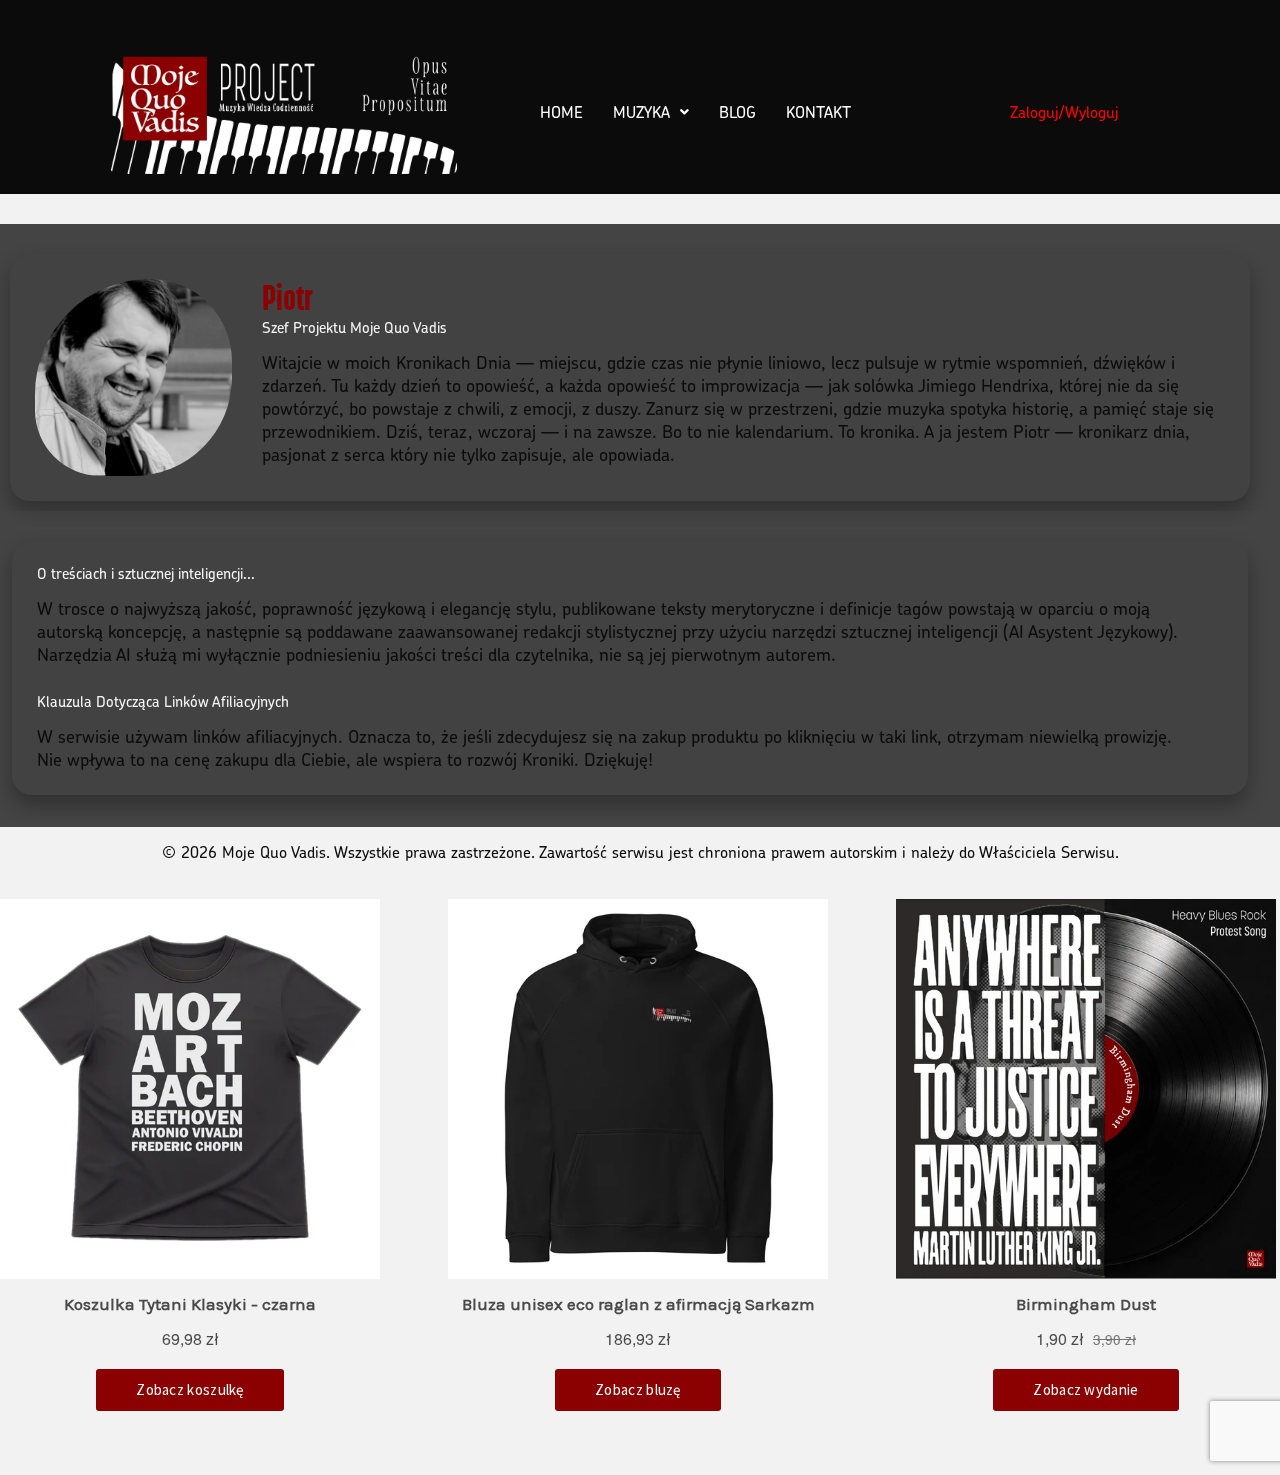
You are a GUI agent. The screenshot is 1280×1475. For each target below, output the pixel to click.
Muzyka (641, 112)
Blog (737, 112)
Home (561, 112)
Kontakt (818, 112)
